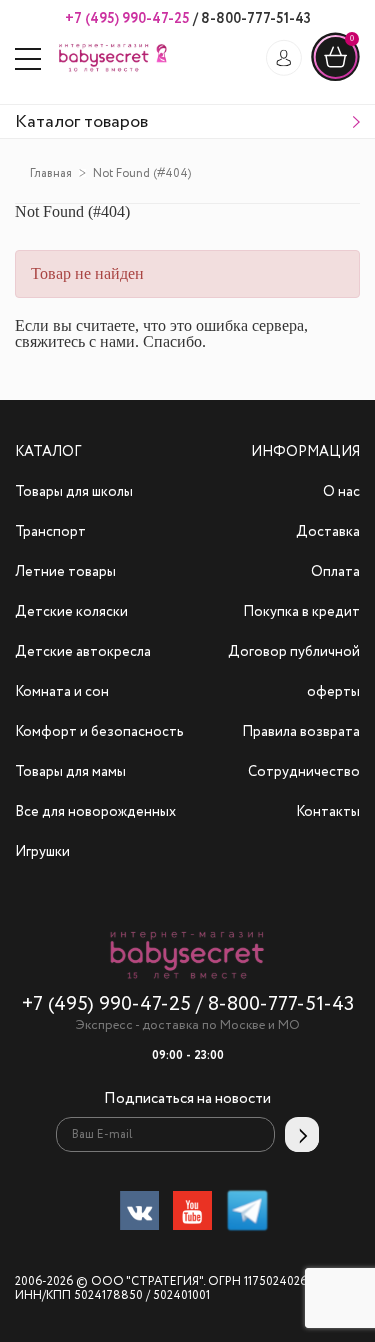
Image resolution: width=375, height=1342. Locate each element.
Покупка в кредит (301, 612)
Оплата (335, 572)
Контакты (328, 812)
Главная (51, 174)
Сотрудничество (304, 772)
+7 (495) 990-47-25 (127, 19)
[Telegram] (247, 1214)
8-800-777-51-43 (254, 19)
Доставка (328, 532)
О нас (341, 492)
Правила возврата (301, 732)
